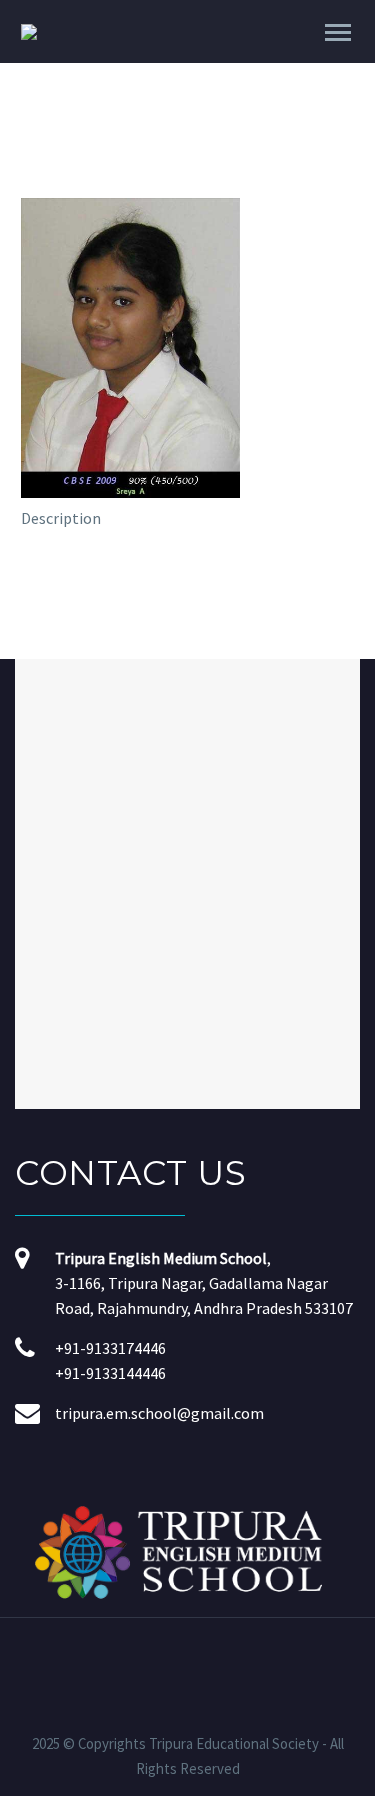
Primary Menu (338, 33)
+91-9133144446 (110, 1373)
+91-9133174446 (110, 1348)
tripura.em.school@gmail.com (159, 1413)
